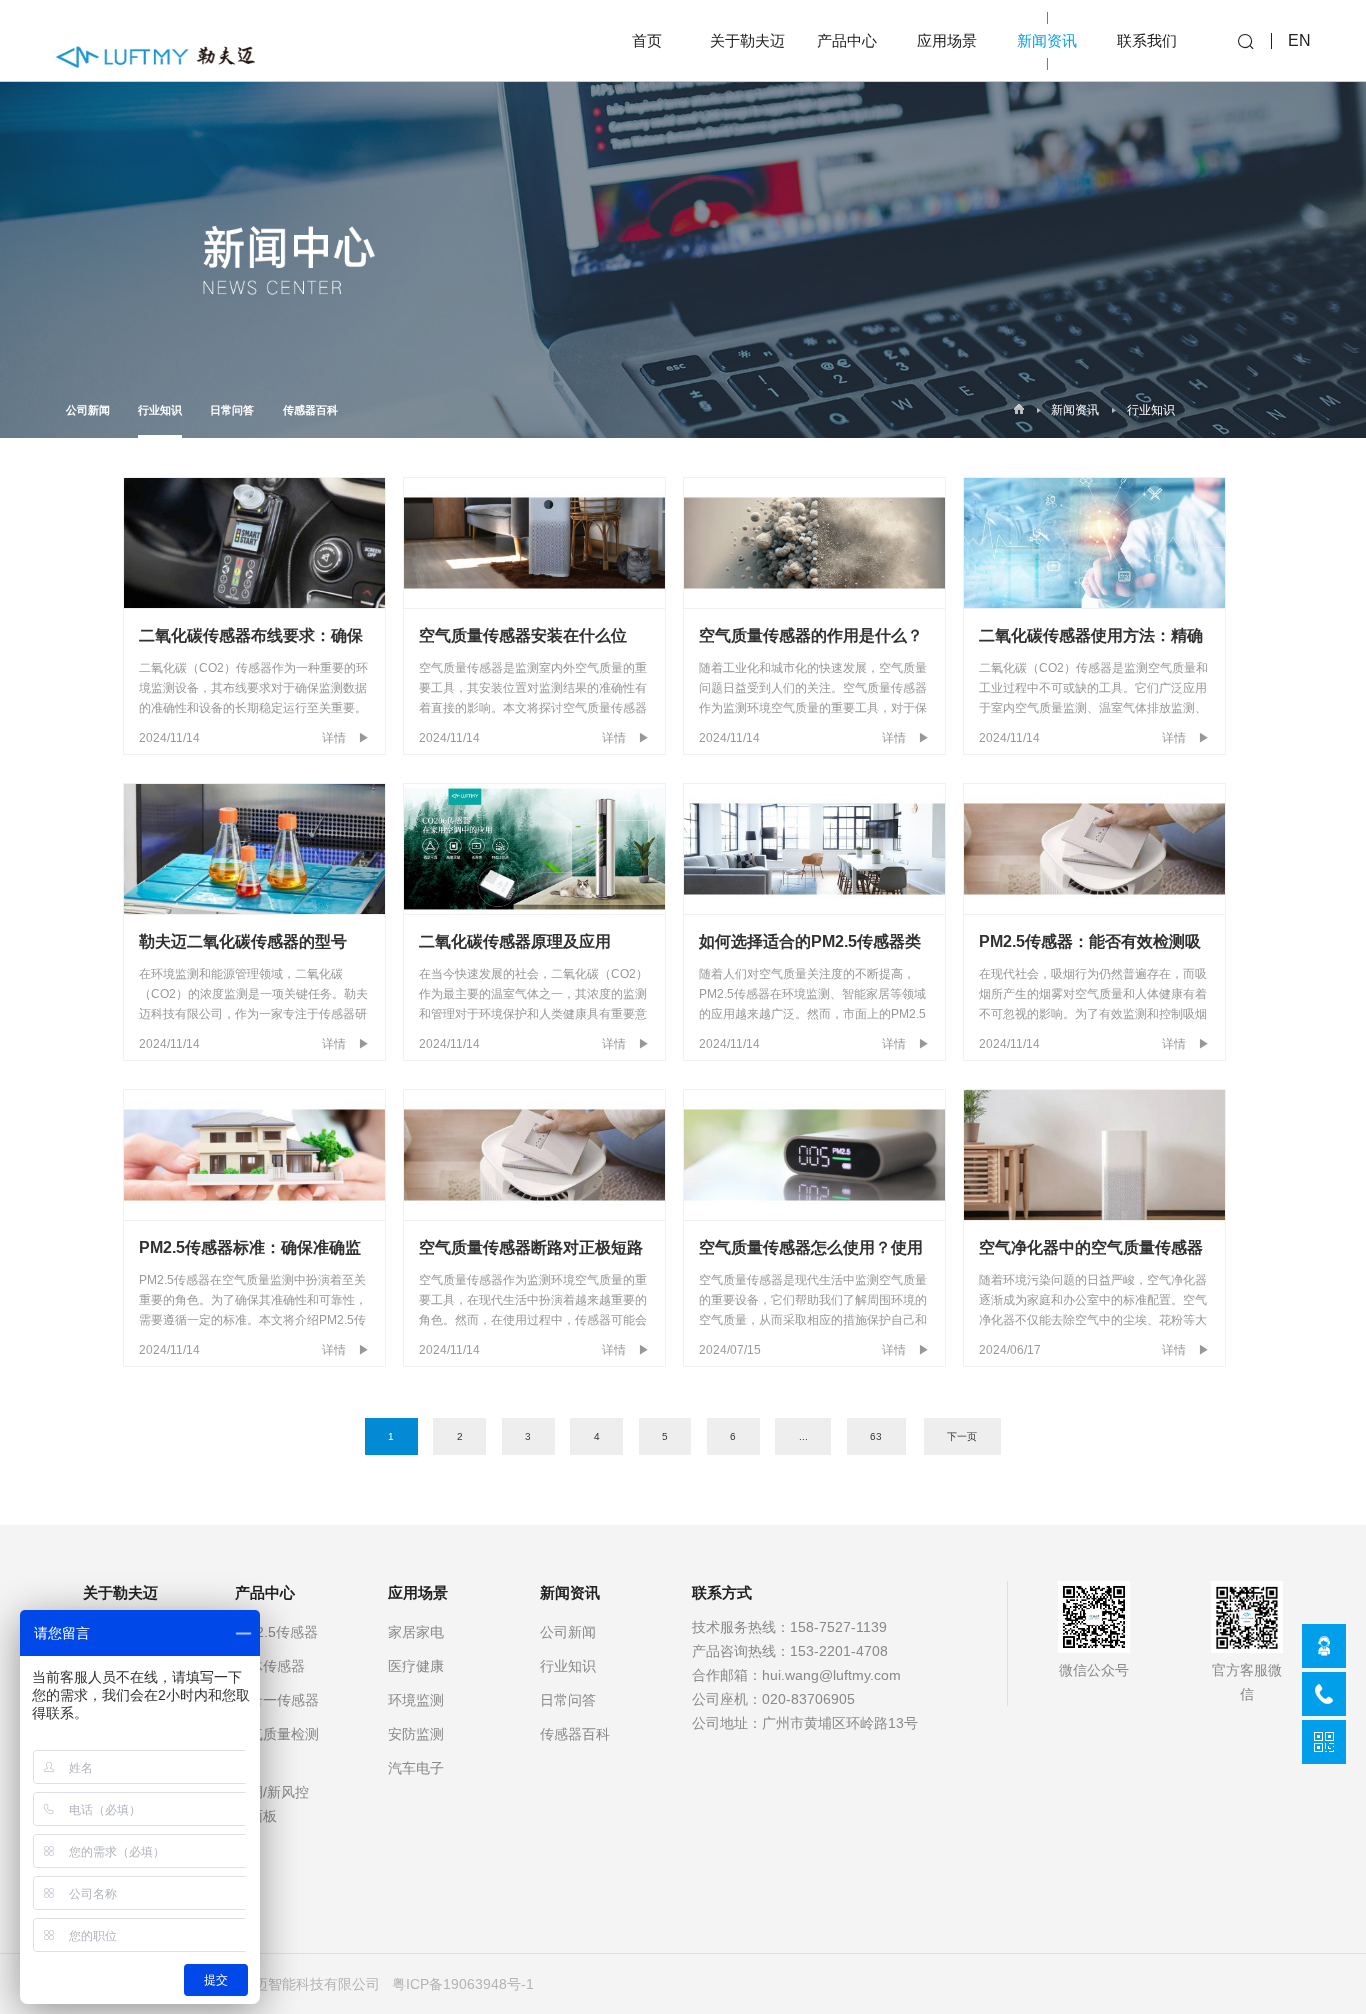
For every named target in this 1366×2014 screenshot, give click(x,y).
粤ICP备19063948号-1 (463, 1984)
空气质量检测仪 (277, 1746)
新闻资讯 (1075, 410)
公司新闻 (88, 410)
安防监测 (416, 1734)
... (803, 1436)
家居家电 (416, 1632)
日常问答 (232, 410)
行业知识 (160, 410)
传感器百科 (310, 410)
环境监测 (416, 1700)
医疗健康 (416, 1666)
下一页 (962, 1436)
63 (876, 1436)
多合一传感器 (277, 1700)
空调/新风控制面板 (272, 1804)
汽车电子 (416, 1768)
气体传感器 (270, 1666)
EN (1299, 40)
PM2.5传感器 (276, 1632)
